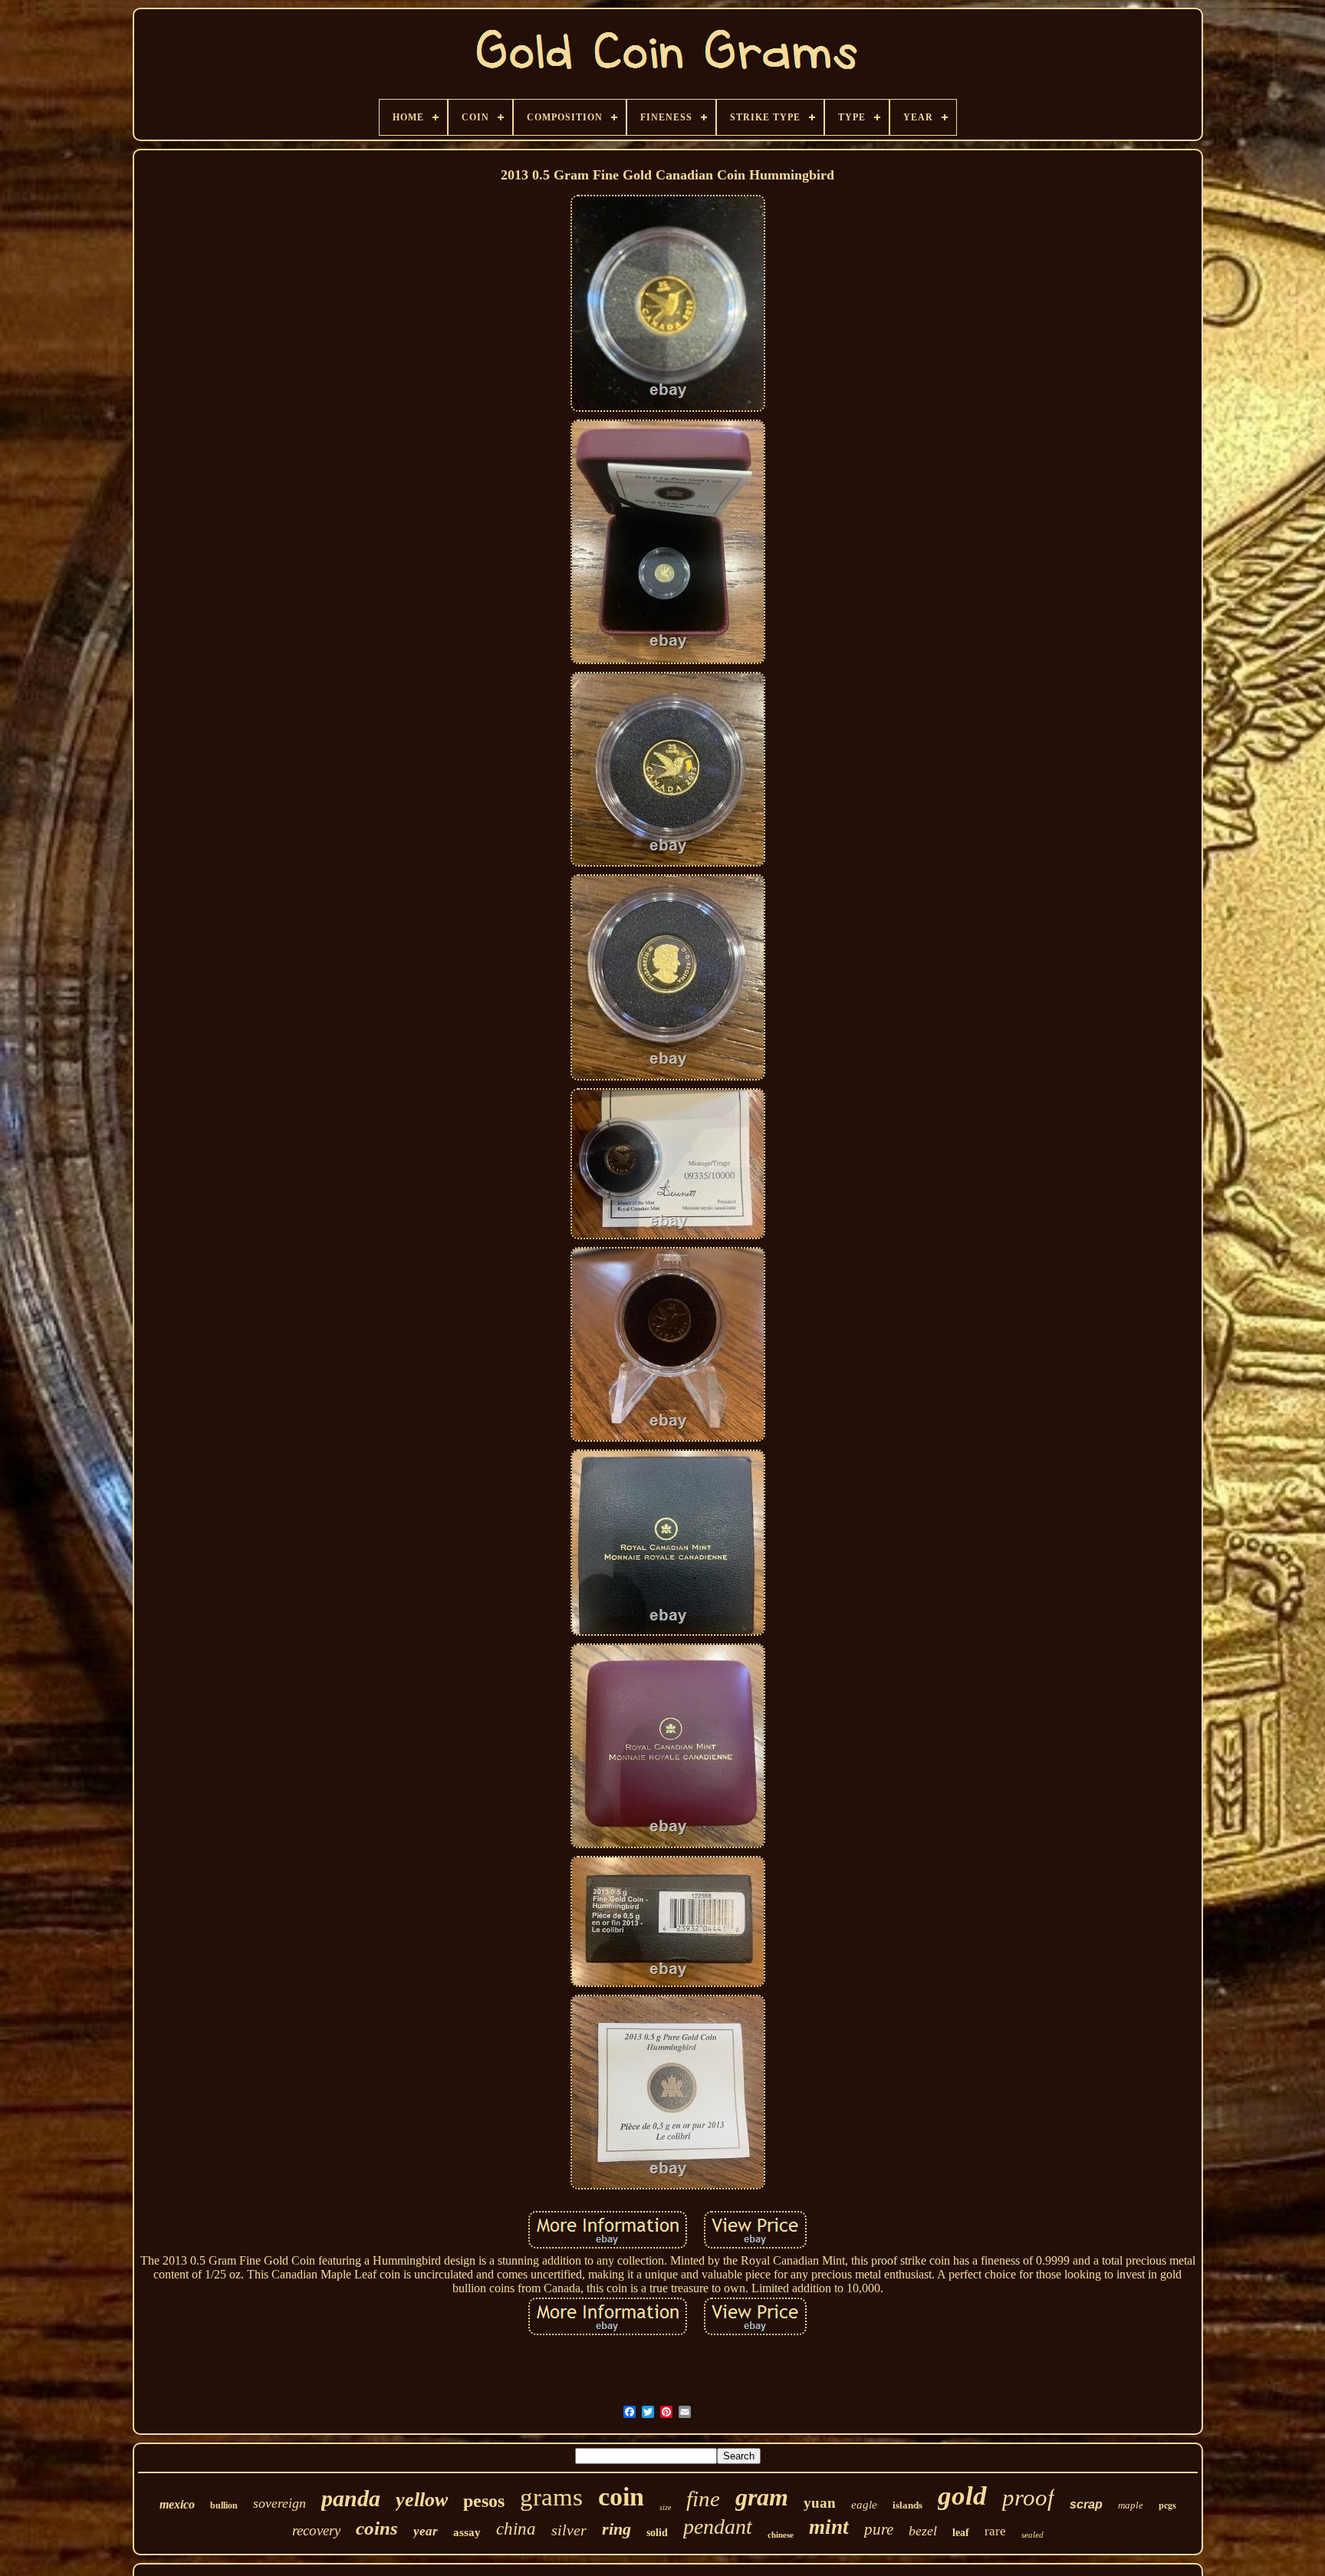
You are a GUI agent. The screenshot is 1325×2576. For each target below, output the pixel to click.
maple (1131, 2505)
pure (879, 2529)
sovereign (279, 2503)
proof (1028, 2497)
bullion (224, 2505)
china (516, 2529)
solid (657, 2533)
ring (616, 2529)
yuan (820, 2503)
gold (962, 2496)
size (665, 2507)
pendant (718, 2527)
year (426, 2531)
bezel (923, 2531)
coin (621, 2497)
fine (703, 2499)
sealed (1032, 2535)
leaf (961, 2533)
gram (762, 2497)
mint (829, 2527)
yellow (422, 2500)
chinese (781, 2535)
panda (351, 2498)
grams (551, 2497)
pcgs (1167, 2505)
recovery (316, 2530)
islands (907, 2505)
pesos (484, 2501)
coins (377, 2528)
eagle (864, 2505)
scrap (1086, 2504)
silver (569, 2530)
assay (467, 2532)
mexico (177, 2504)
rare (995, 2531)
